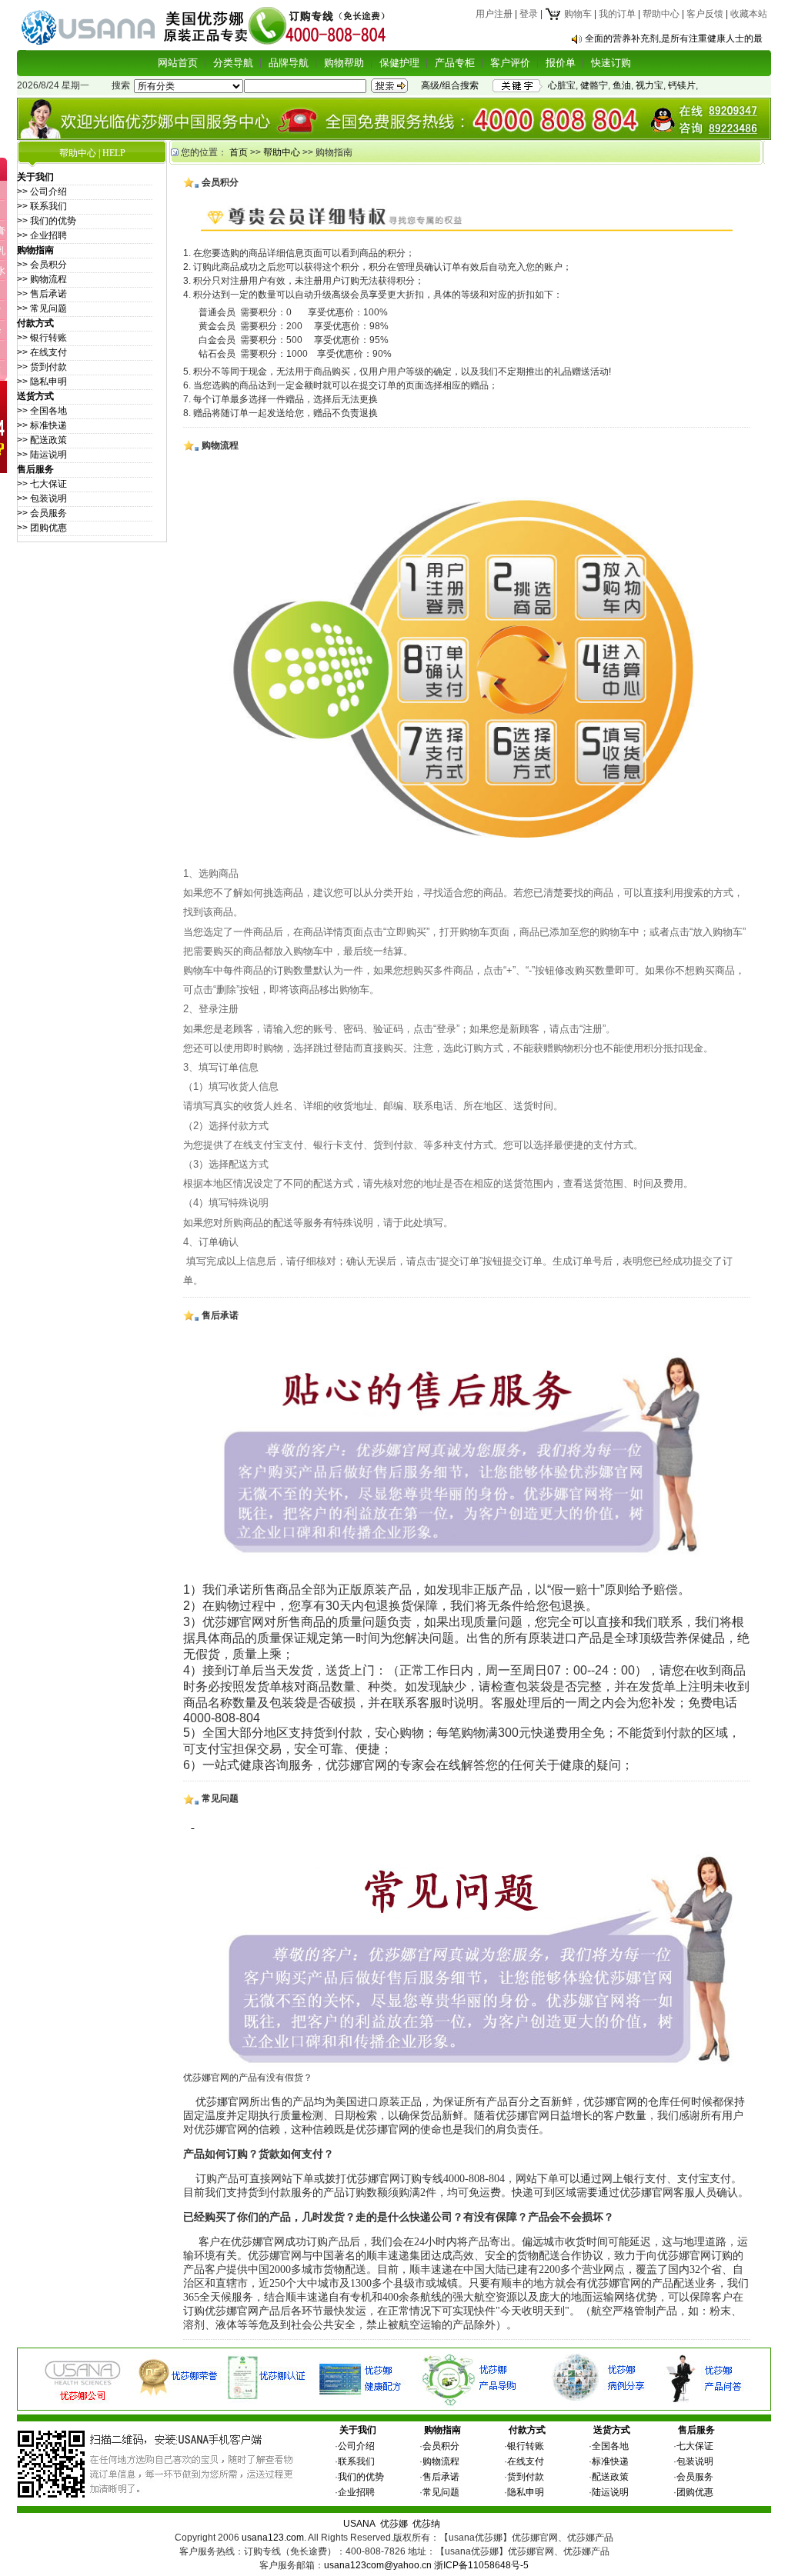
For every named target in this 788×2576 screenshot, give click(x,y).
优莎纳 (426, 2524)
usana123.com (273, 2538)
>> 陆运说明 (42, 455)
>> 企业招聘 (42, 235)
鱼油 (622, 85)
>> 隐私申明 (42, 382)
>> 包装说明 (42, 498)
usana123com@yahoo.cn (378, 2565)
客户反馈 (705, 14)
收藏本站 (749, 14)
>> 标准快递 (42, 425)
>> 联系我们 (42, 206)
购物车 (577, 14)
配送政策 (610, 2477)
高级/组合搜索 (450, 85)
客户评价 (510, 63)
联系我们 (356, 2461)
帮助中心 (661, 14)
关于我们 (358, 2430)
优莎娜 (394, 2524)
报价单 (561, 63)
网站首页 (178, 63)
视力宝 (649, 85)
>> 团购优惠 (42, 528)
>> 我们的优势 (47, 221)
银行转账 (526, 2446)
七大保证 (695, 2446)
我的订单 (617, 14)
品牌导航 (289, 63)
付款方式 (527, 2430)
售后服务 (696, 2430)
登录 (529, 14)
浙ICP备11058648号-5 (481, 2565)
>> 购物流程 (42, 279)
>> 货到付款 (42, 367)
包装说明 (695, 2461)
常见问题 (441, 2492)
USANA (359, 2524)
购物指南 (442, 2430)
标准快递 (610, 2461)
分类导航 (233, 63)
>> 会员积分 (42, 265)
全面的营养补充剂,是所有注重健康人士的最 (674, 38)
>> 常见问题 (42, 308)
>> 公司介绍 (42, 192)
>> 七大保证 (42, 484)
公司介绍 (356, 2446)
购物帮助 (344, 63)
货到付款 (526, 2477)
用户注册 (494, 14)
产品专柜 (455, 63)
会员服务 (695, 2477)
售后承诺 (441, 2477)
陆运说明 (610, 2492)
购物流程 (441, 2461)
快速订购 (611, 63)
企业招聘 (356, 2492)
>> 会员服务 (42, 513)
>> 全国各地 (42, 411)
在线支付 (526, 2461)
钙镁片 (682, 85)
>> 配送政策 (42, 440)
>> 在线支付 (42, 352)
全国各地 (610, 2446)
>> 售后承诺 (42, 294)
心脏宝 (562, 85)
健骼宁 (594, 85)
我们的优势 (361, 2477)
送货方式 (612, 2430)
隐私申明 (526, 2492)
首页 (239, 152)
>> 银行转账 (42, 338)
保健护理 (399, 63)
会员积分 (441, 2446)
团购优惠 (695, 2492)
